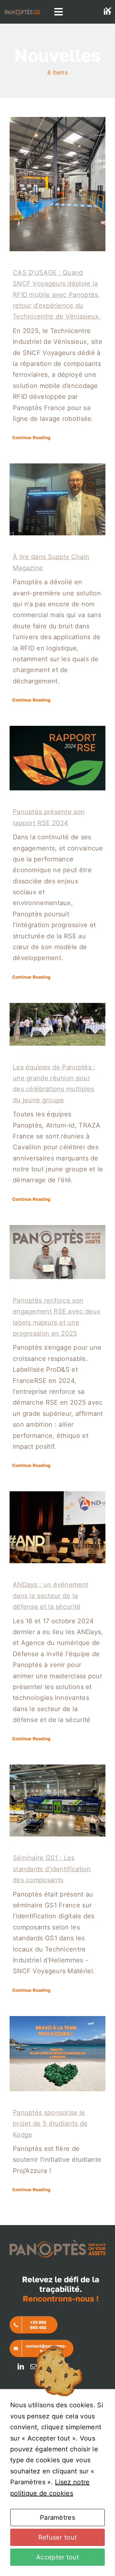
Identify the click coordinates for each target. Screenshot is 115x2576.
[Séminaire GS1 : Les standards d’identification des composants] (57, 1800)
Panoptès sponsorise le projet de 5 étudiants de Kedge (50, 2124)
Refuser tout (58, 2537)
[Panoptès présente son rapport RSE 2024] (57, 758)
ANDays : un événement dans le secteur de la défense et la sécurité (50, 1596)
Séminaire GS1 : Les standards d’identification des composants (52, 1869)
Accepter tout (57, 2557)
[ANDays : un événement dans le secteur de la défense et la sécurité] (57, 1527)
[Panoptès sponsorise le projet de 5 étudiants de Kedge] (57, 2054)
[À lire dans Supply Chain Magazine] (57, 499)
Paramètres (57, 2518)
